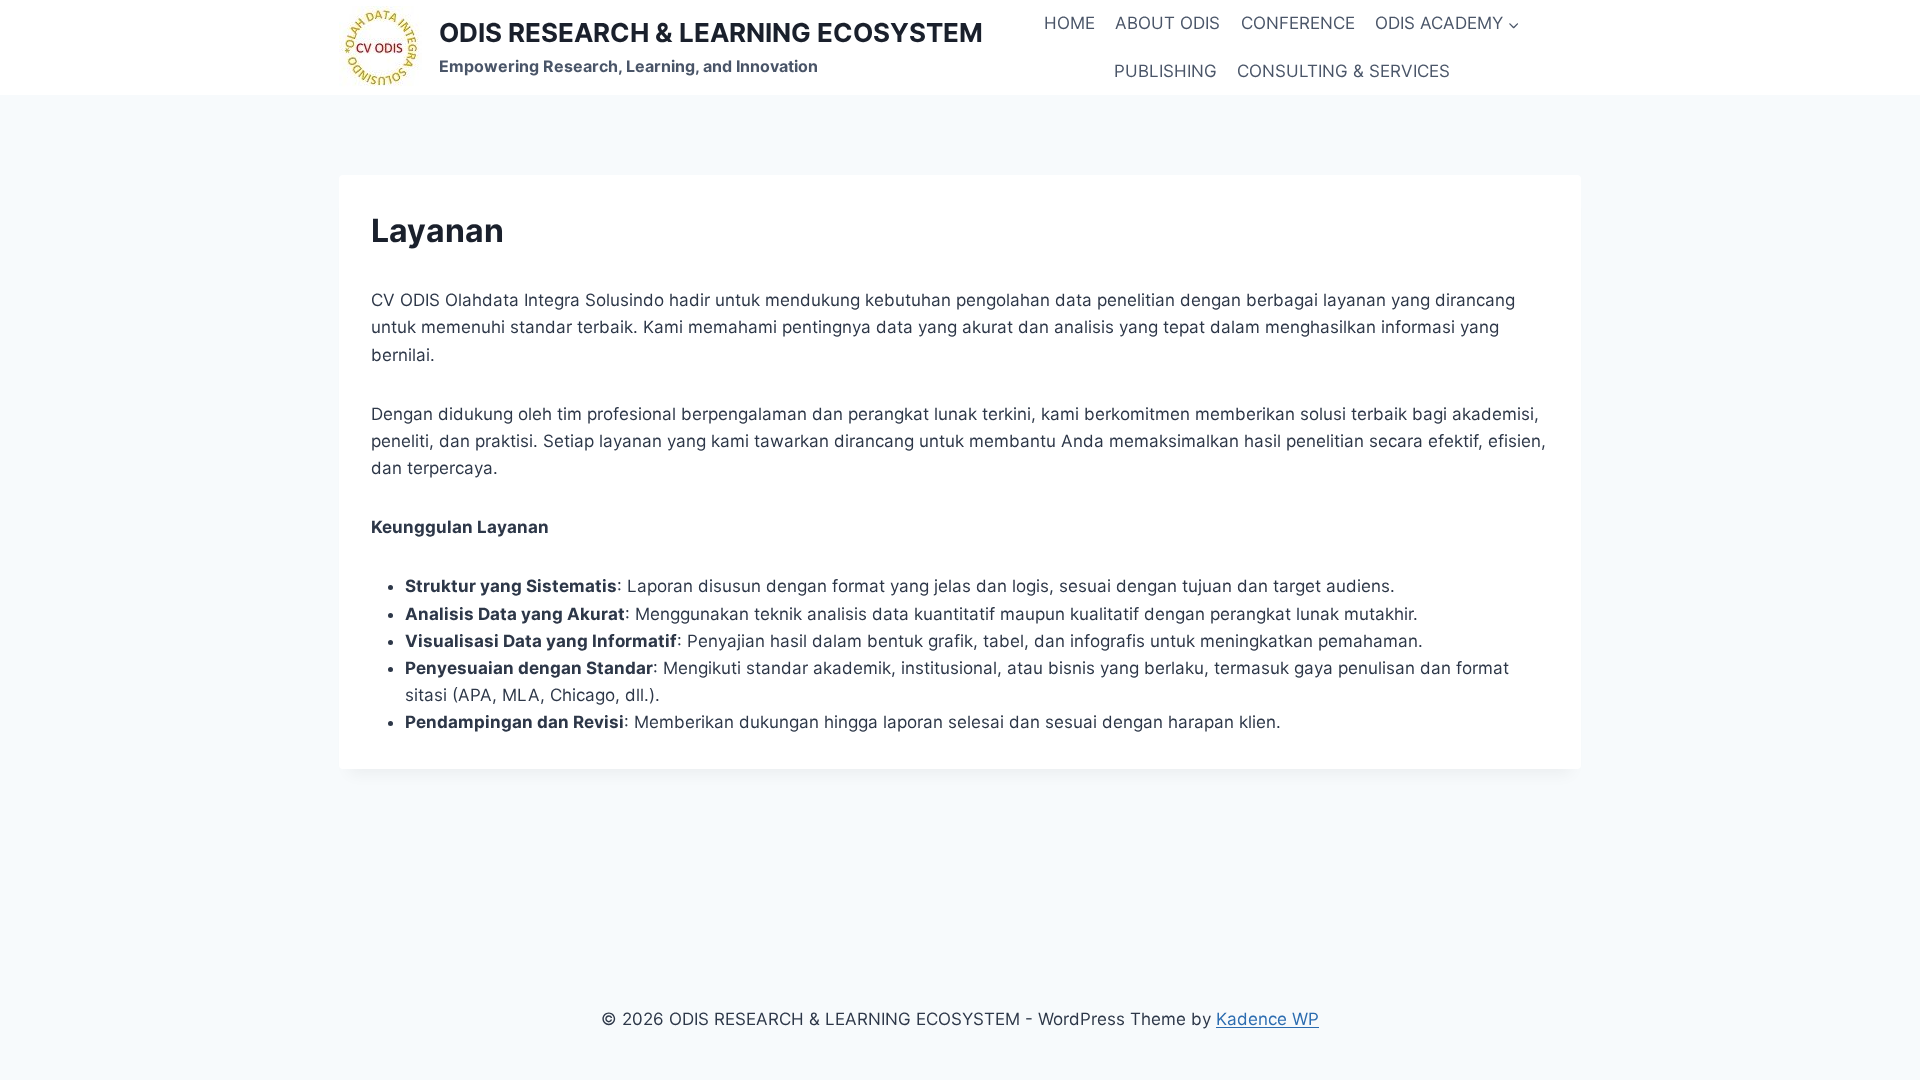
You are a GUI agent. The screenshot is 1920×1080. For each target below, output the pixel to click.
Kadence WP (1267, 1019)
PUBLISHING (1165, 71)
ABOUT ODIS (1167, 23)
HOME (1069, 23)
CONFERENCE (1298, 23)
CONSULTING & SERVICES (1343, 71)
